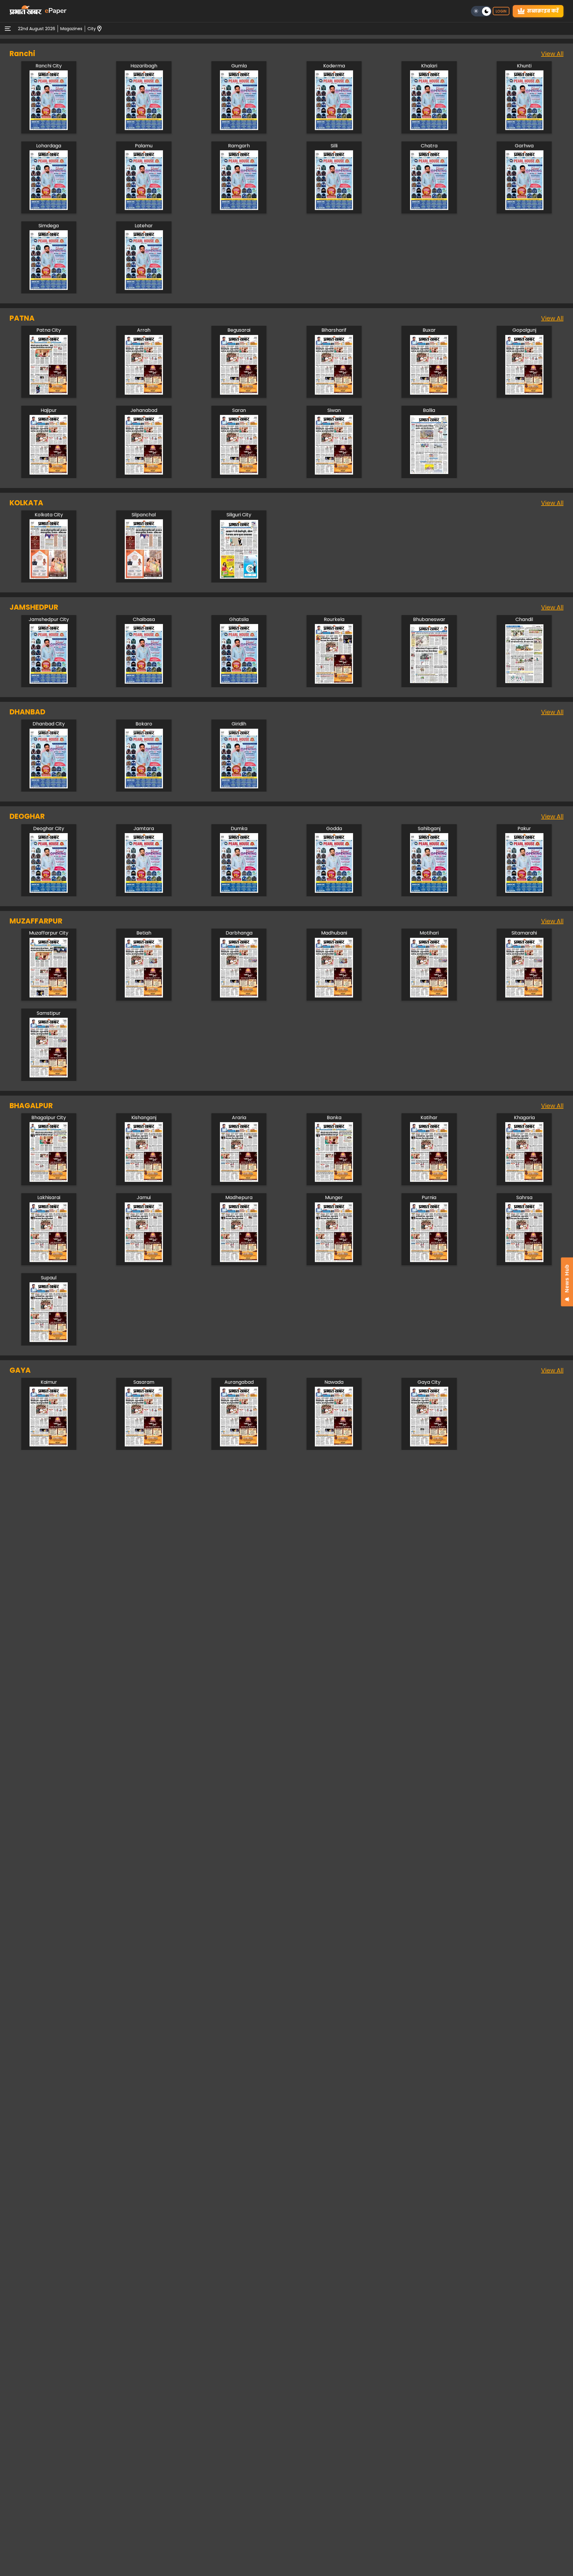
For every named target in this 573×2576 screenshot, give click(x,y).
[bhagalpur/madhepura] (239, 1260)
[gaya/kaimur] (49, 1445)
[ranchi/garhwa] (524, 208)
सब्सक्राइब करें (543, 11)
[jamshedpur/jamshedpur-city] (49, 682)
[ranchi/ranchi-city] (49, 128)
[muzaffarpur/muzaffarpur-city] (49, 996)
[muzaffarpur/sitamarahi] (524, 996)
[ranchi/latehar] (144, 288)
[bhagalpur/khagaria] (524, 1180)
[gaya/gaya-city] (429, 1445)
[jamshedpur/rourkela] (334, 682)
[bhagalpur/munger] (334, 1260)
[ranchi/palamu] (144, 208)
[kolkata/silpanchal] (144, 577)
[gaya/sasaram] (144, 1445)
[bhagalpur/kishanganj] (144, 1180)
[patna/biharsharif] (334, 393)
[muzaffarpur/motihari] (429, 996)
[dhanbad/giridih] (239, 787)
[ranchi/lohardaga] (49, 208)
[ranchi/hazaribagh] (144, 128)
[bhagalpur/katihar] (429, 1180)
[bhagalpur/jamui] (144, 1260)
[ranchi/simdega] (49, 288)
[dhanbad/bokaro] (144, 787)
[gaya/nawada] (334, 1445)
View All (552, 54)
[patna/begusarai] (239, 393)
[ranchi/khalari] (429, 128)
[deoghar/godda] (334, 891)
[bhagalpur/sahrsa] (524, 1260)
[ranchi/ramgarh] (239, 208)
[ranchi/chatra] (429, 208)
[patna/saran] (239, 473)
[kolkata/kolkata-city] (49, 577)
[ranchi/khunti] (524, 128)
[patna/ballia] (429, 473)
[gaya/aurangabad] (239, 1445)
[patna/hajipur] (49, 473)
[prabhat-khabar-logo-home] (26, 11)
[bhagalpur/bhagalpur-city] (49, 1180)
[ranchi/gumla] (239, 128)
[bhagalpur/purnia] (429, 1260)
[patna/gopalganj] (524, 393)
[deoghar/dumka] (239, 891)
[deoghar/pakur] (524, 891)
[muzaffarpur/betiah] (144, 996)
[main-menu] (8, 29)
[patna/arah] (144, 393)
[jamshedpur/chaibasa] (144, 682)
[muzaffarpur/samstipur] (49, 1076)
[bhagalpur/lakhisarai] (49, 1260)
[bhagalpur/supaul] (49, 1340)
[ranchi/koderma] (334, 128)
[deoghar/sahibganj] (429, 891)
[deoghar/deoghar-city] (49, 891)
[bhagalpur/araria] (239, 1180)
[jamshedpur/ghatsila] (239, 682)
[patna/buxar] (429, 393)
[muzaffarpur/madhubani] (334, 996)
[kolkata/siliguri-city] (239, 577)
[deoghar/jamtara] (144, 891)
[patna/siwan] (334, 473)
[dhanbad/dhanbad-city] (49, 787)
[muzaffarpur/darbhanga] (239, 996)
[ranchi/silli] (334, 208)
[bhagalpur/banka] (334, 1180)
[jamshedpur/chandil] (524, 682)
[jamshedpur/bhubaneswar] (429, 682)
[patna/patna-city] (49, 393)
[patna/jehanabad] (144, 473)
